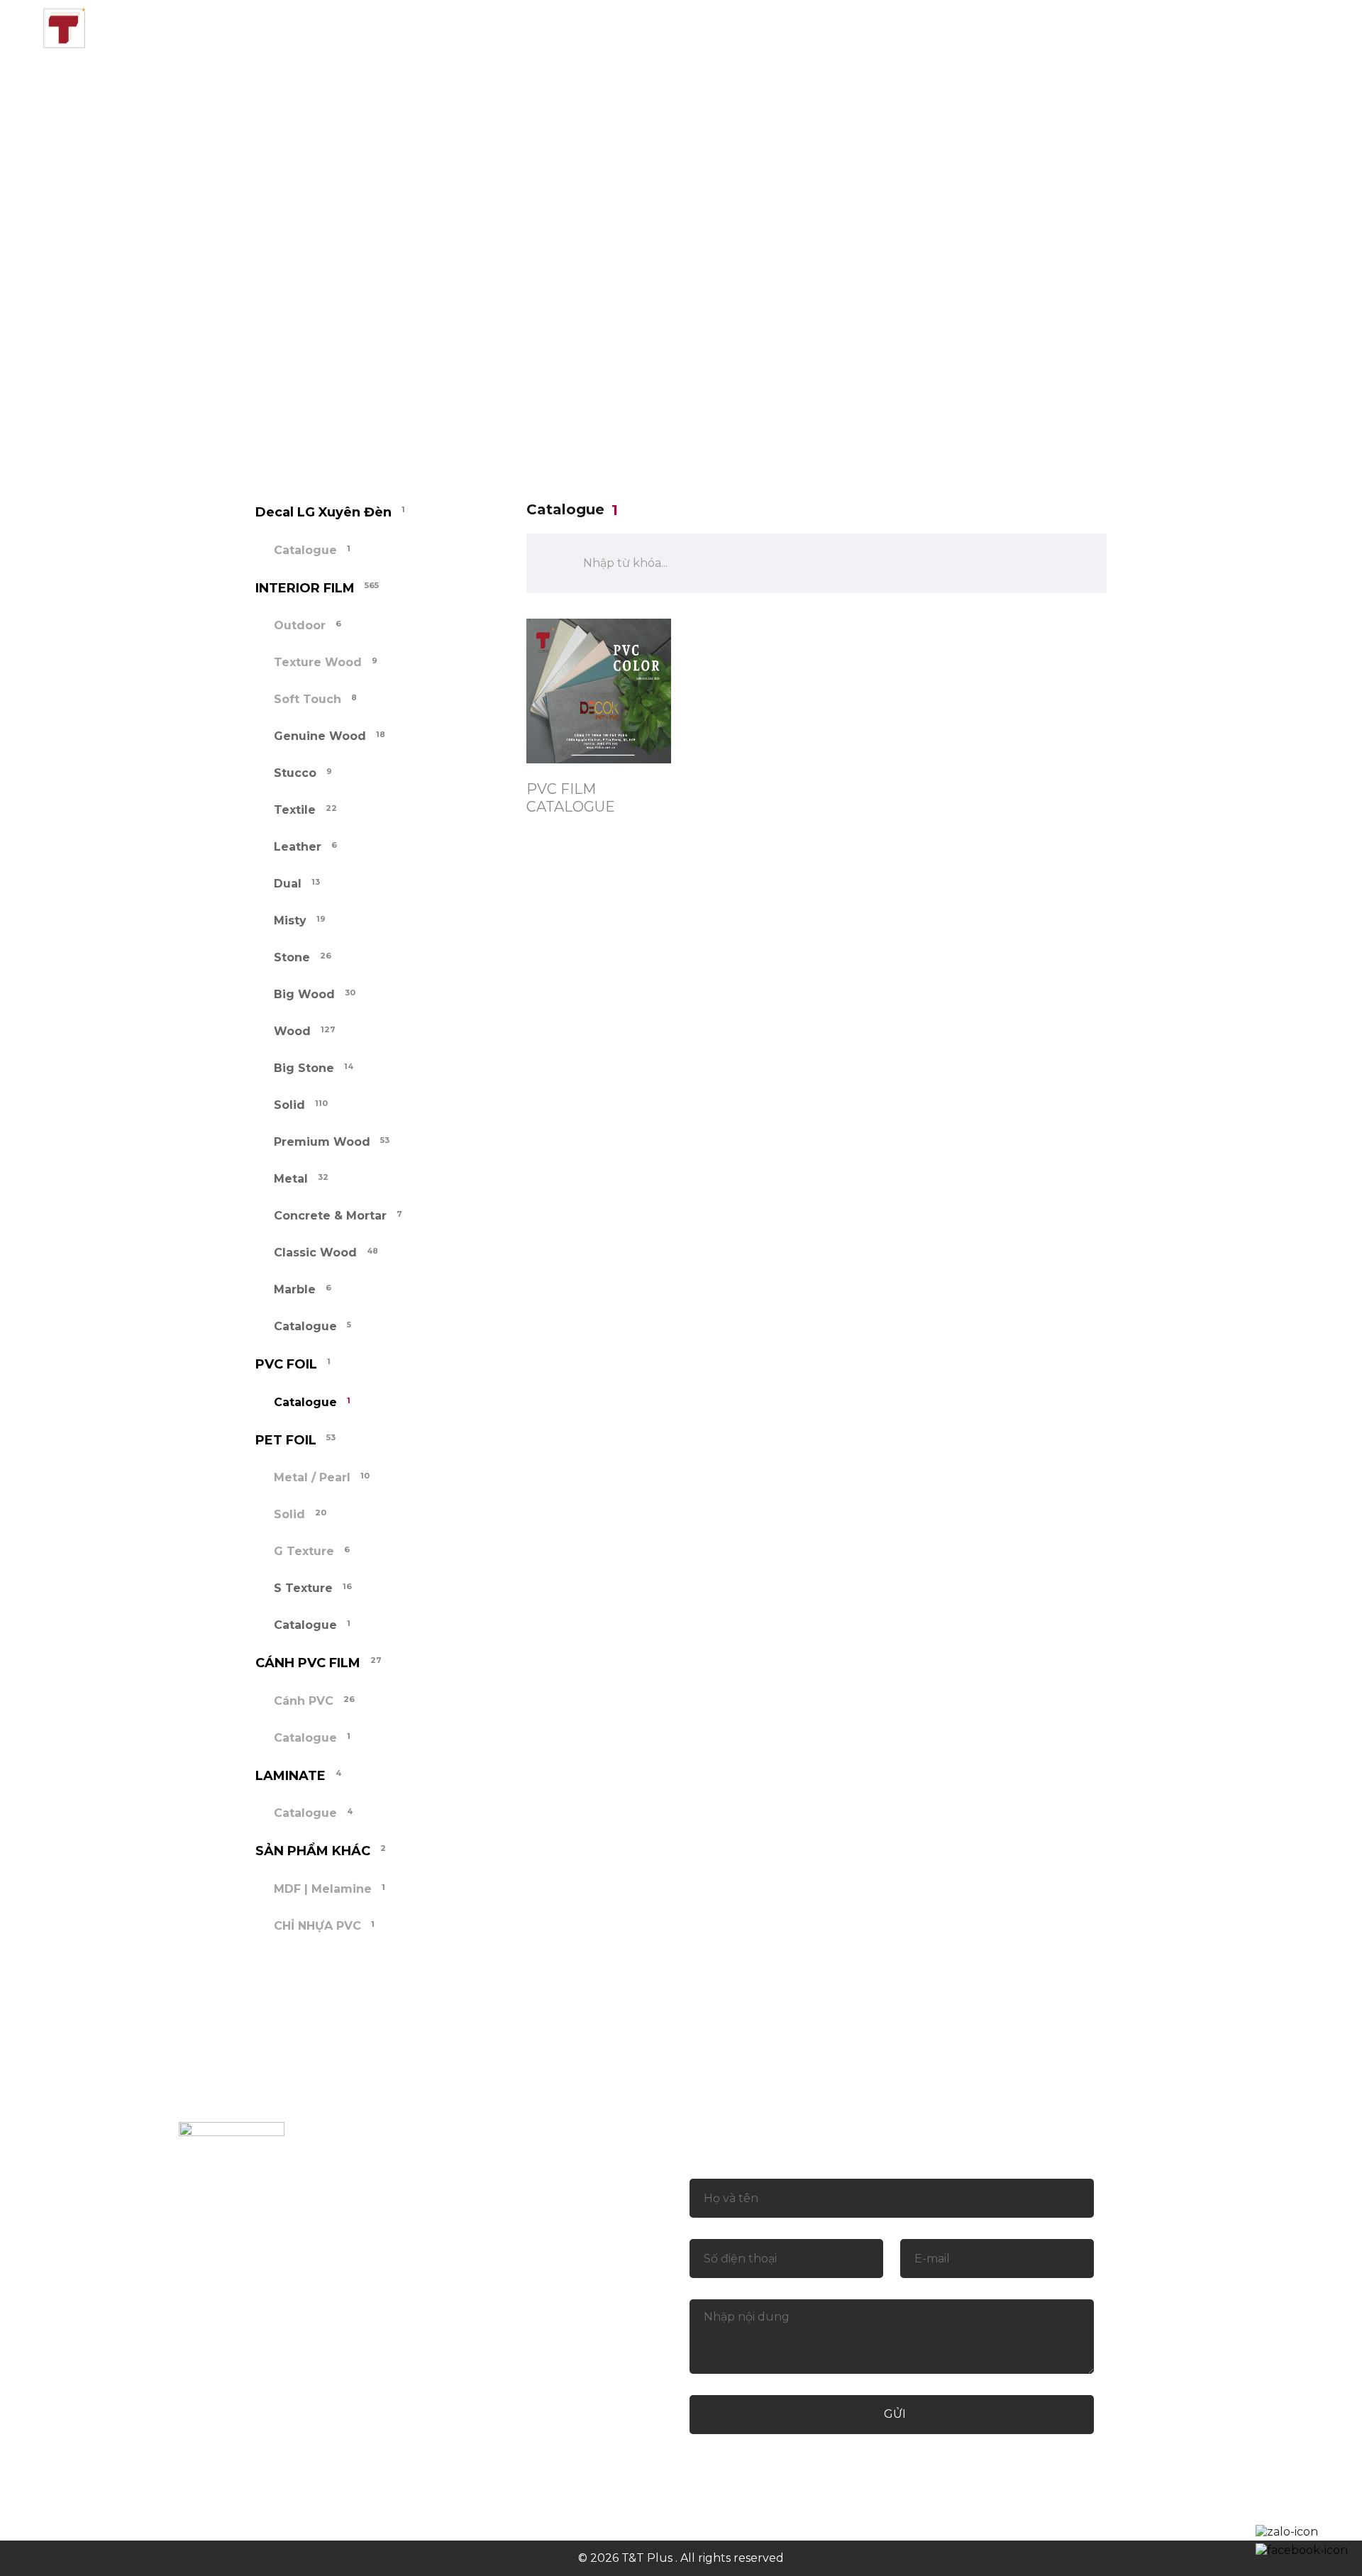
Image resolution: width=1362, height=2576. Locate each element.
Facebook (578, 2462)
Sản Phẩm (582, 27)
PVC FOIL (324, 405)
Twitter (647, 2462)
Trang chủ (366, 27)
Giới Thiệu (476, 27)
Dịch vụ (679, 27)
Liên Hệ (965, 27)
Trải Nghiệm (860, 27)
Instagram (716, 2462)
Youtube (790, 2462)
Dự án (761, 27)
